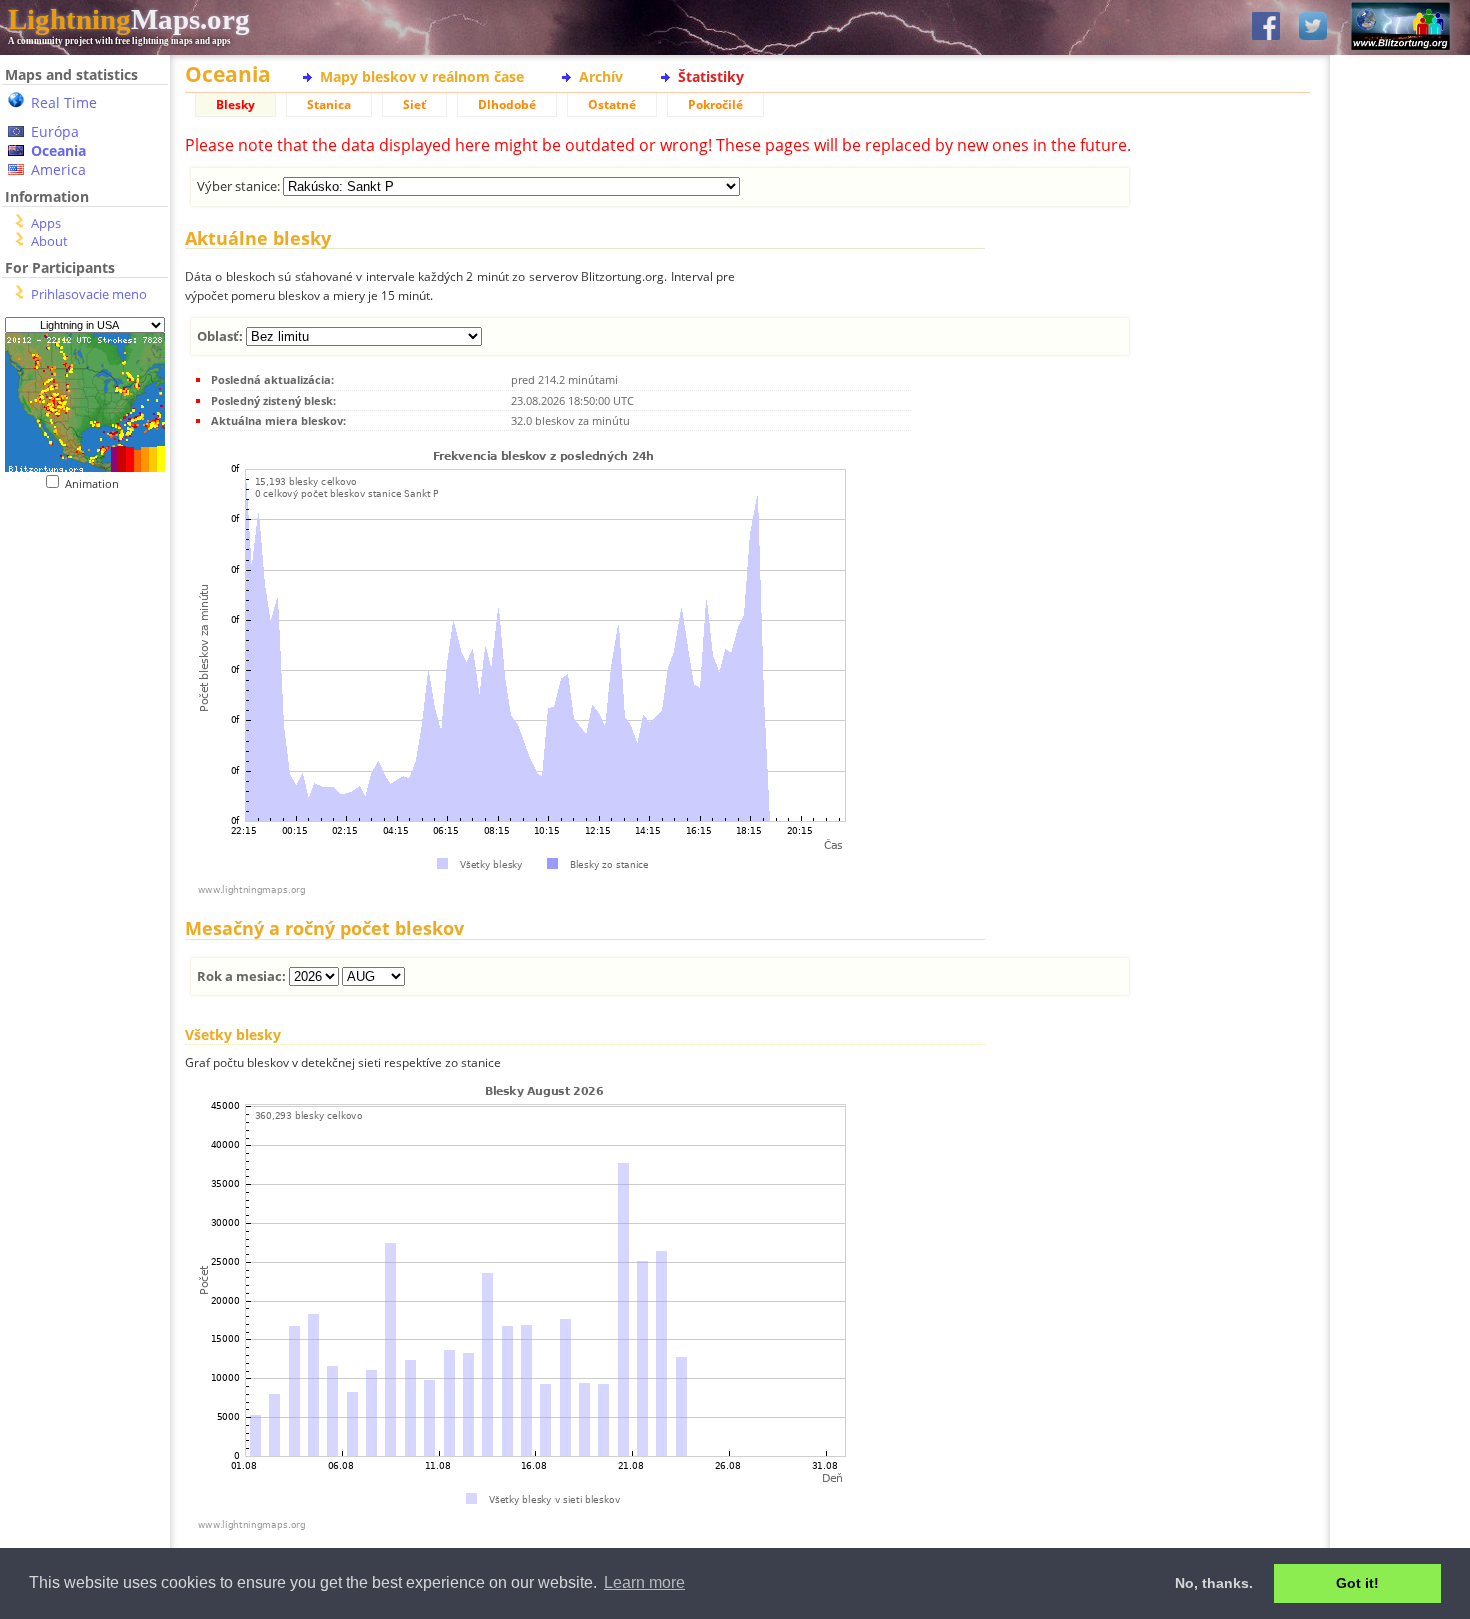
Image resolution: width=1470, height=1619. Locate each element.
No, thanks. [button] (1214, 1583)
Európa (55, 131)
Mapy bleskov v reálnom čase (422, 76)
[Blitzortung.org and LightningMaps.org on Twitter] (1313, 27)
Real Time (64, 102)
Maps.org (129, 19)
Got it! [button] (1357, 1583)
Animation (96, 483)
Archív (601, 76)
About (49, 241)
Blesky (235, 104)
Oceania (58, 150)
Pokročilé (715, 104)
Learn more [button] (644, 1582)
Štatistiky (711, 76)
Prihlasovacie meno (89, 294)
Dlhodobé (507, 104)
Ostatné (612, 104)
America (58, 169)
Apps (46, 223)
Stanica (329, 104)
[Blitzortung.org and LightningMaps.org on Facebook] (1266, 27)
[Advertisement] (77, 613)
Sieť (414, 104)
